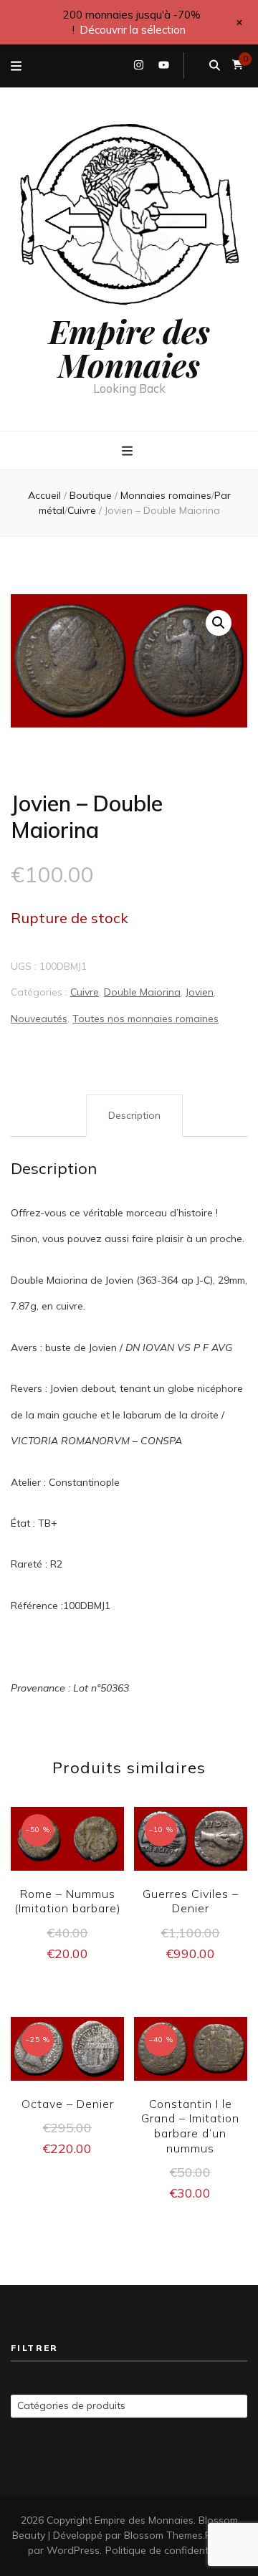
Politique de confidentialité (168, 2550)
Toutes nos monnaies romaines (145, 1019)
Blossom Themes (163, 2535)
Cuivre (85, 992)
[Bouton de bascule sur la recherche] (215, 65)
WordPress (73, 2550)
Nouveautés (39, 1019)
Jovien (200, 992)
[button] (219, 623)
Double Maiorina (142, 992)
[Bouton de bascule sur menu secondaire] (16, 66)
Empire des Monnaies (129, 347)
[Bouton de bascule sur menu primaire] (129, 452)
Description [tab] (134, 1115)
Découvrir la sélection (133, 30)
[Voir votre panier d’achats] (238, 65)
